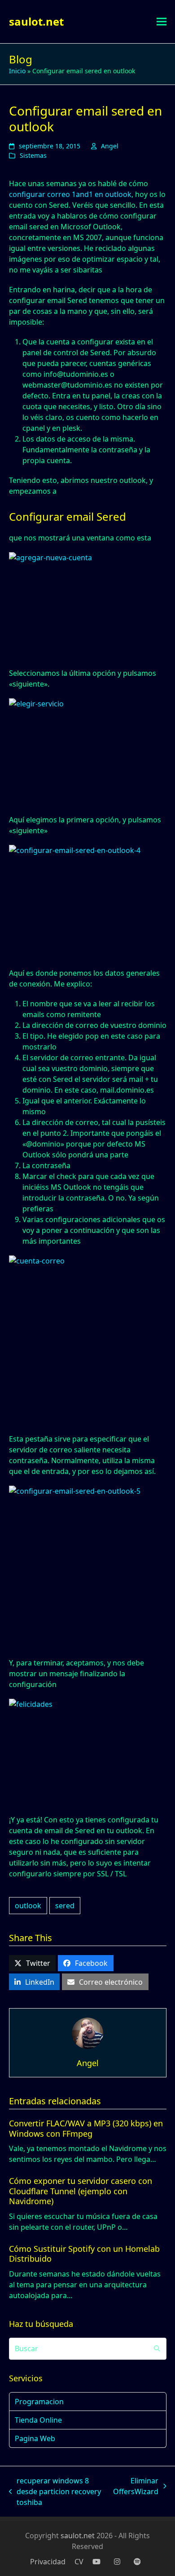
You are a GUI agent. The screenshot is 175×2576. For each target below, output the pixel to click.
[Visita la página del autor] (87, 2032)
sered (65, 1906)
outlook (28, 1906)
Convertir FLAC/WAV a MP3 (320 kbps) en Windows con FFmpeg (86, 2128)
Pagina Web (35, 2438)
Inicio (17, 71)
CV (79, 2562)
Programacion (39, 2402)
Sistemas (33, 155)
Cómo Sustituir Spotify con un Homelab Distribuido (84, 2254)
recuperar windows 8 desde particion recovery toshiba (55, 2492)
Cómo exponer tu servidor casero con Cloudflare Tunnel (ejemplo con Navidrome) (81, 2191)
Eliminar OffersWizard (136, 2486)
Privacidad (48, 2562)
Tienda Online (38, 2420)
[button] (162, 22)
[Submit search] (157, 2348)
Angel (110, 146)
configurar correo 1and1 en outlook (70, 194)
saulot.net (36, 21)
